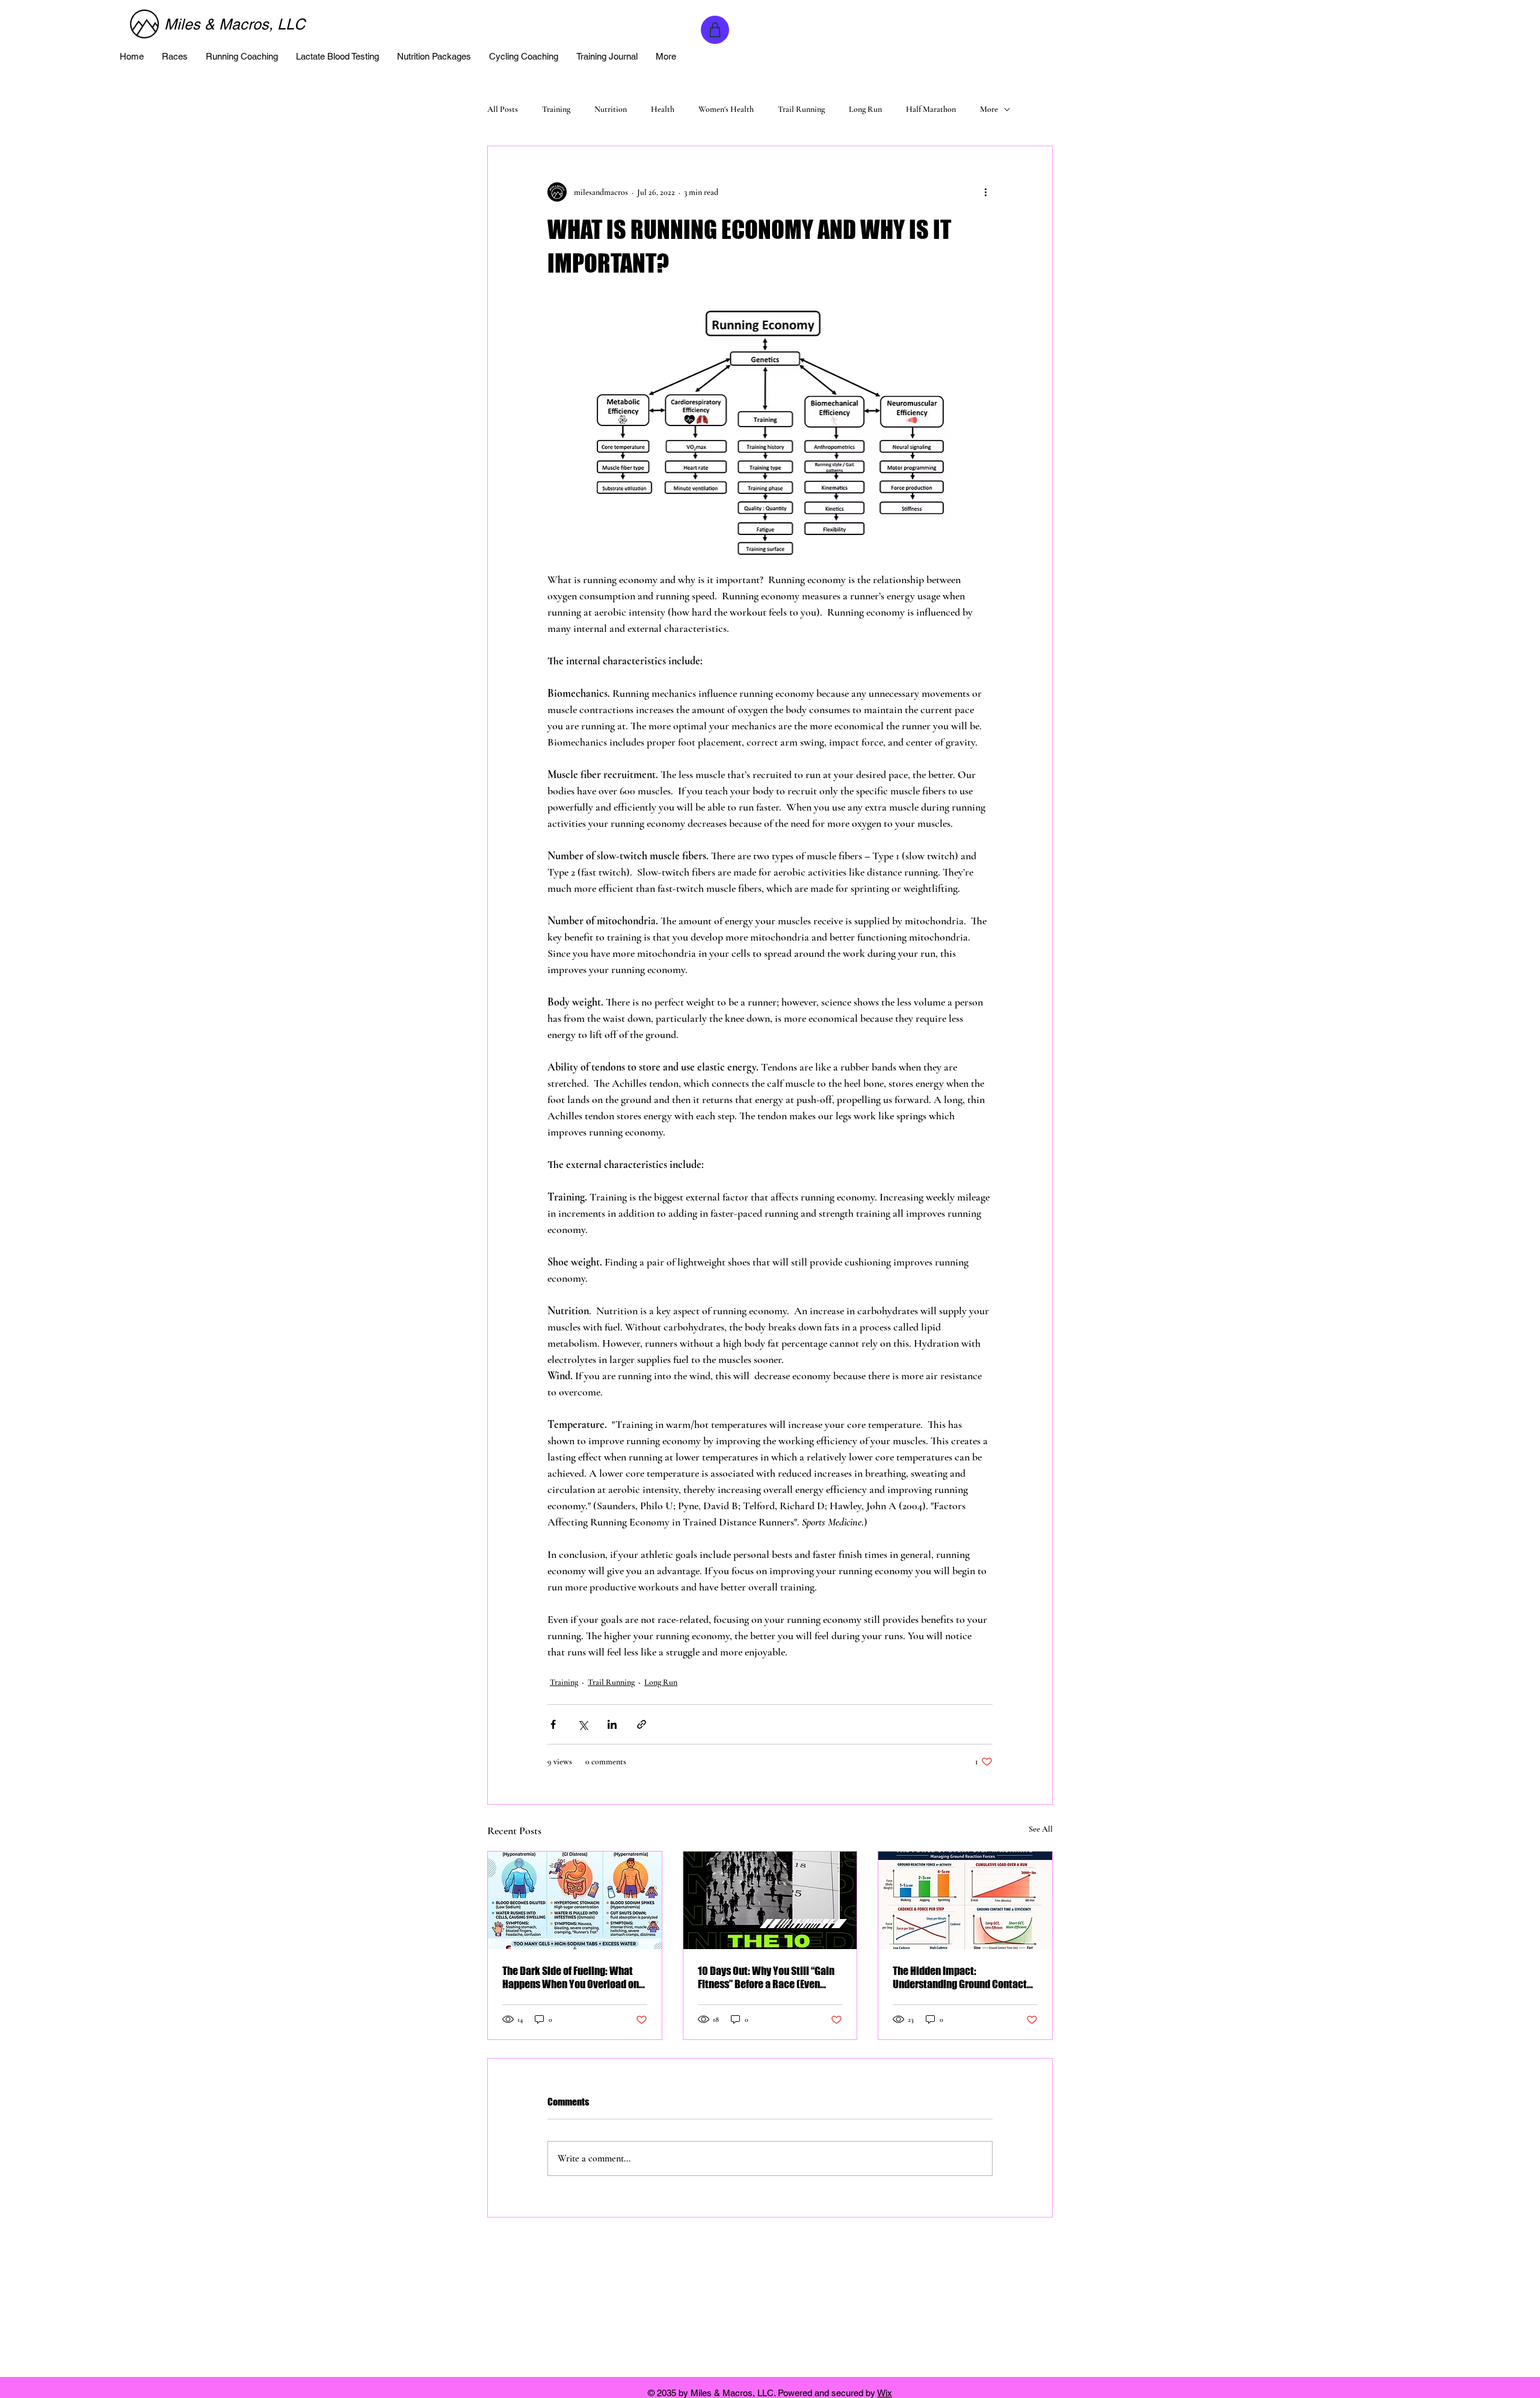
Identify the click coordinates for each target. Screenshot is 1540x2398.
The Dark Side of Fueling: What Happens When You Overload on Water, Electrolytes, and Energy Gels (571, 1977)
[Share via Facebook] (553, 1724)
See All (1041, 1829)
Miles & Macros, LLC (235, 24)
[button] (175, 57)
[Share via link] (642, 1724)
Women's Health (726, 109)
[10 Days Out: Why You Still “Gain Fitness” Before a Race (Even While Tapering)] (770, 1900)
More (989, 109)
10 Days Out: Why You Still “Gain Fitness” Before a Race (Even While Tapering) (766, 1977)
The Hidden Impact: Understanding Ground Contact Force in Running (960, 1977)
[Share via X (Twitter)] (583, 1724)
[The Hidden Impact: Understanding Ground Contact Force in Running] (965, 1900)
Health (663, 109)
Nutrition (611, 109)
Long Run (865, 109)
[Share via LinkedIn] (612, 1724)
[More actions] (985, 192)
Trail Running (801, 109)
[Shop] (715, 30)
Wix (885, 2393)
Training (556, 109)
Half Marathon (931, 109)
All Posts (503, 109)
